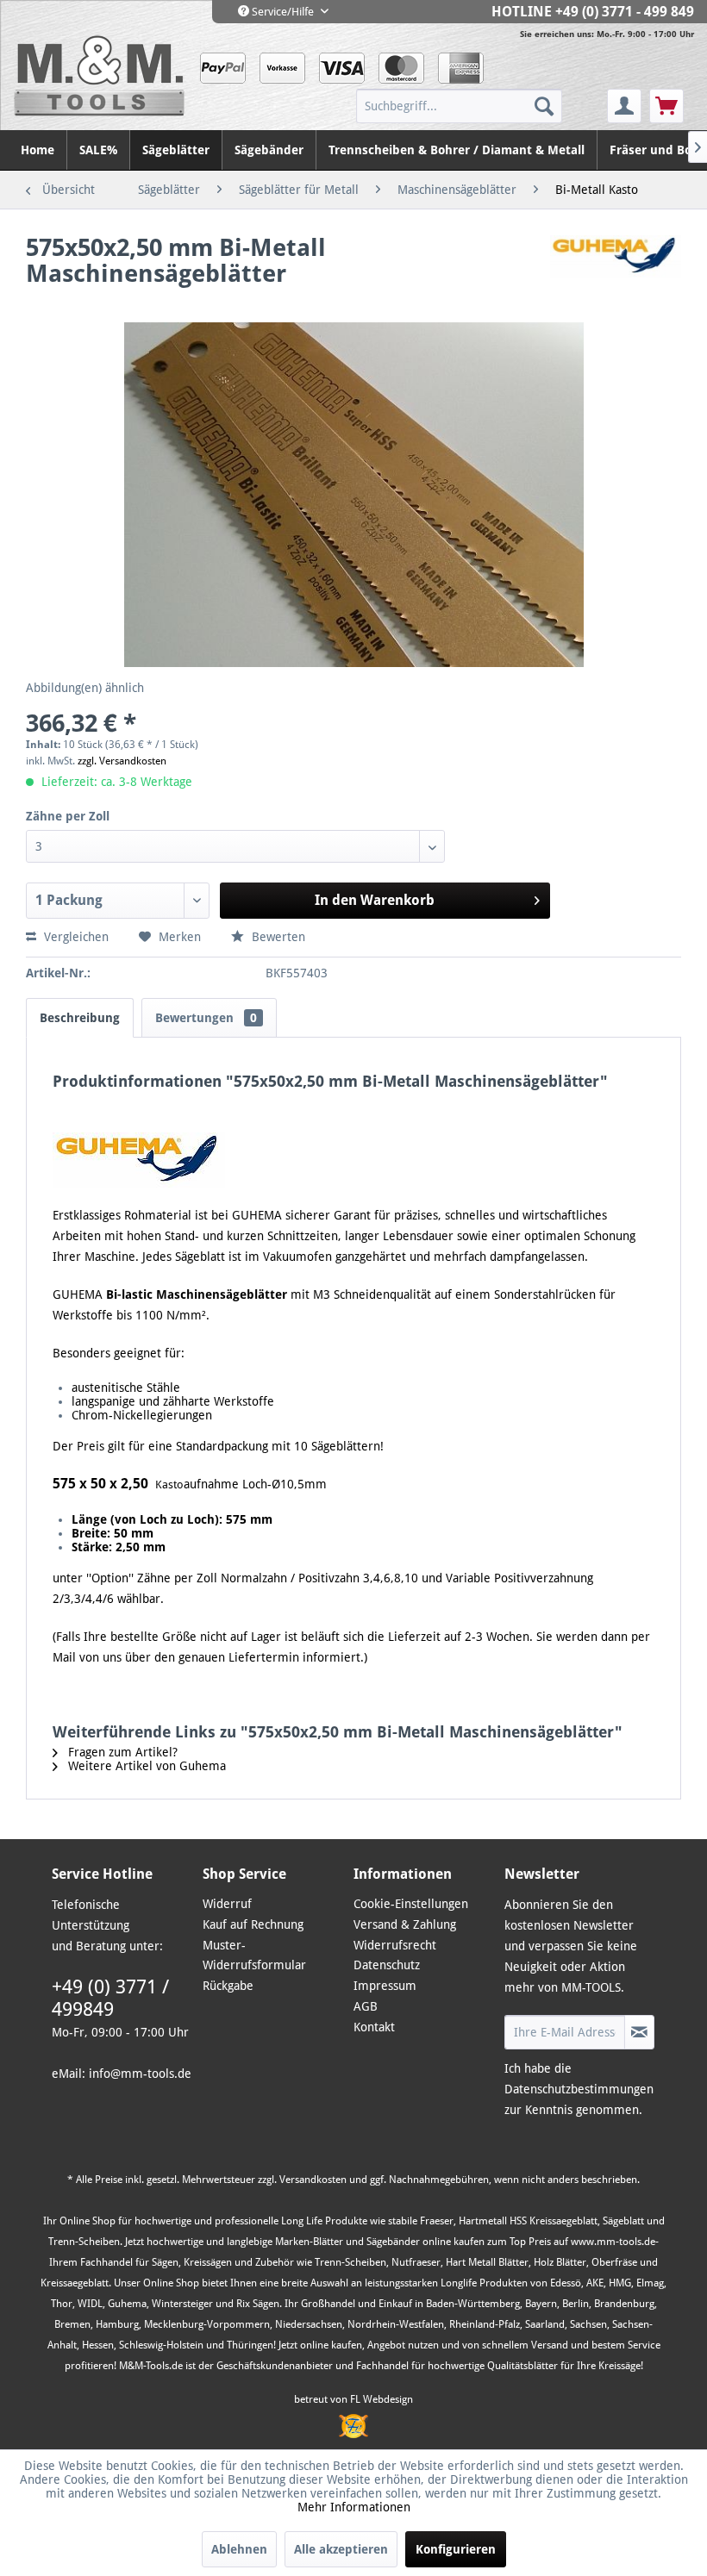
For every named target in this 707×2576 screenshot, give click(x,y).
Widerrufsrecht (395, 1945)
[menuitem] (480, 106)
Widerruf (227, 1904)
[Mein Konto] (624, 106)
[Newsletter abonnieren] (639, 2032)
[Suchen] (544, 106)
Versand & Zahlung (405, 1924)
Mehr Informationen (354, 2507)
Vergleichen (75, 937)
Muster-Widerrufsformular (254, 1955)
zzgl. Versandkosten (122, 761)
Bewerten (277, 937)
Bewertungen (206, 1018)
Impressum (385, 1986)
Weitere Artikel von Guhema (145, 1766)
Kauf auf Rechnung (253, 1924)
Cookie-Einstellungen (411, 1904)
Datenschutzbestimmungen (579, 2089)
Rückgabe (228, 1986)
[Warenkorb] (666, 106)
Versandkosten (313, 2180)
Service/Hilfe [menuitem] (283, 12)
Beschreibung (80, 1018)
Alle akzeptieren (341, 2549)
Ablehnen (239, 2549)
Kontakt (374, 2027)
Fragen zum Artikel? (121, 1752)
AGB (366, 2006)
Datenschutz (387, 1965)
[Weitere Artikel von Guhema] (616, 265)
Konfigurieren (456, 2549)
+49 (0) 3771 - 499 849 (625, 12)
